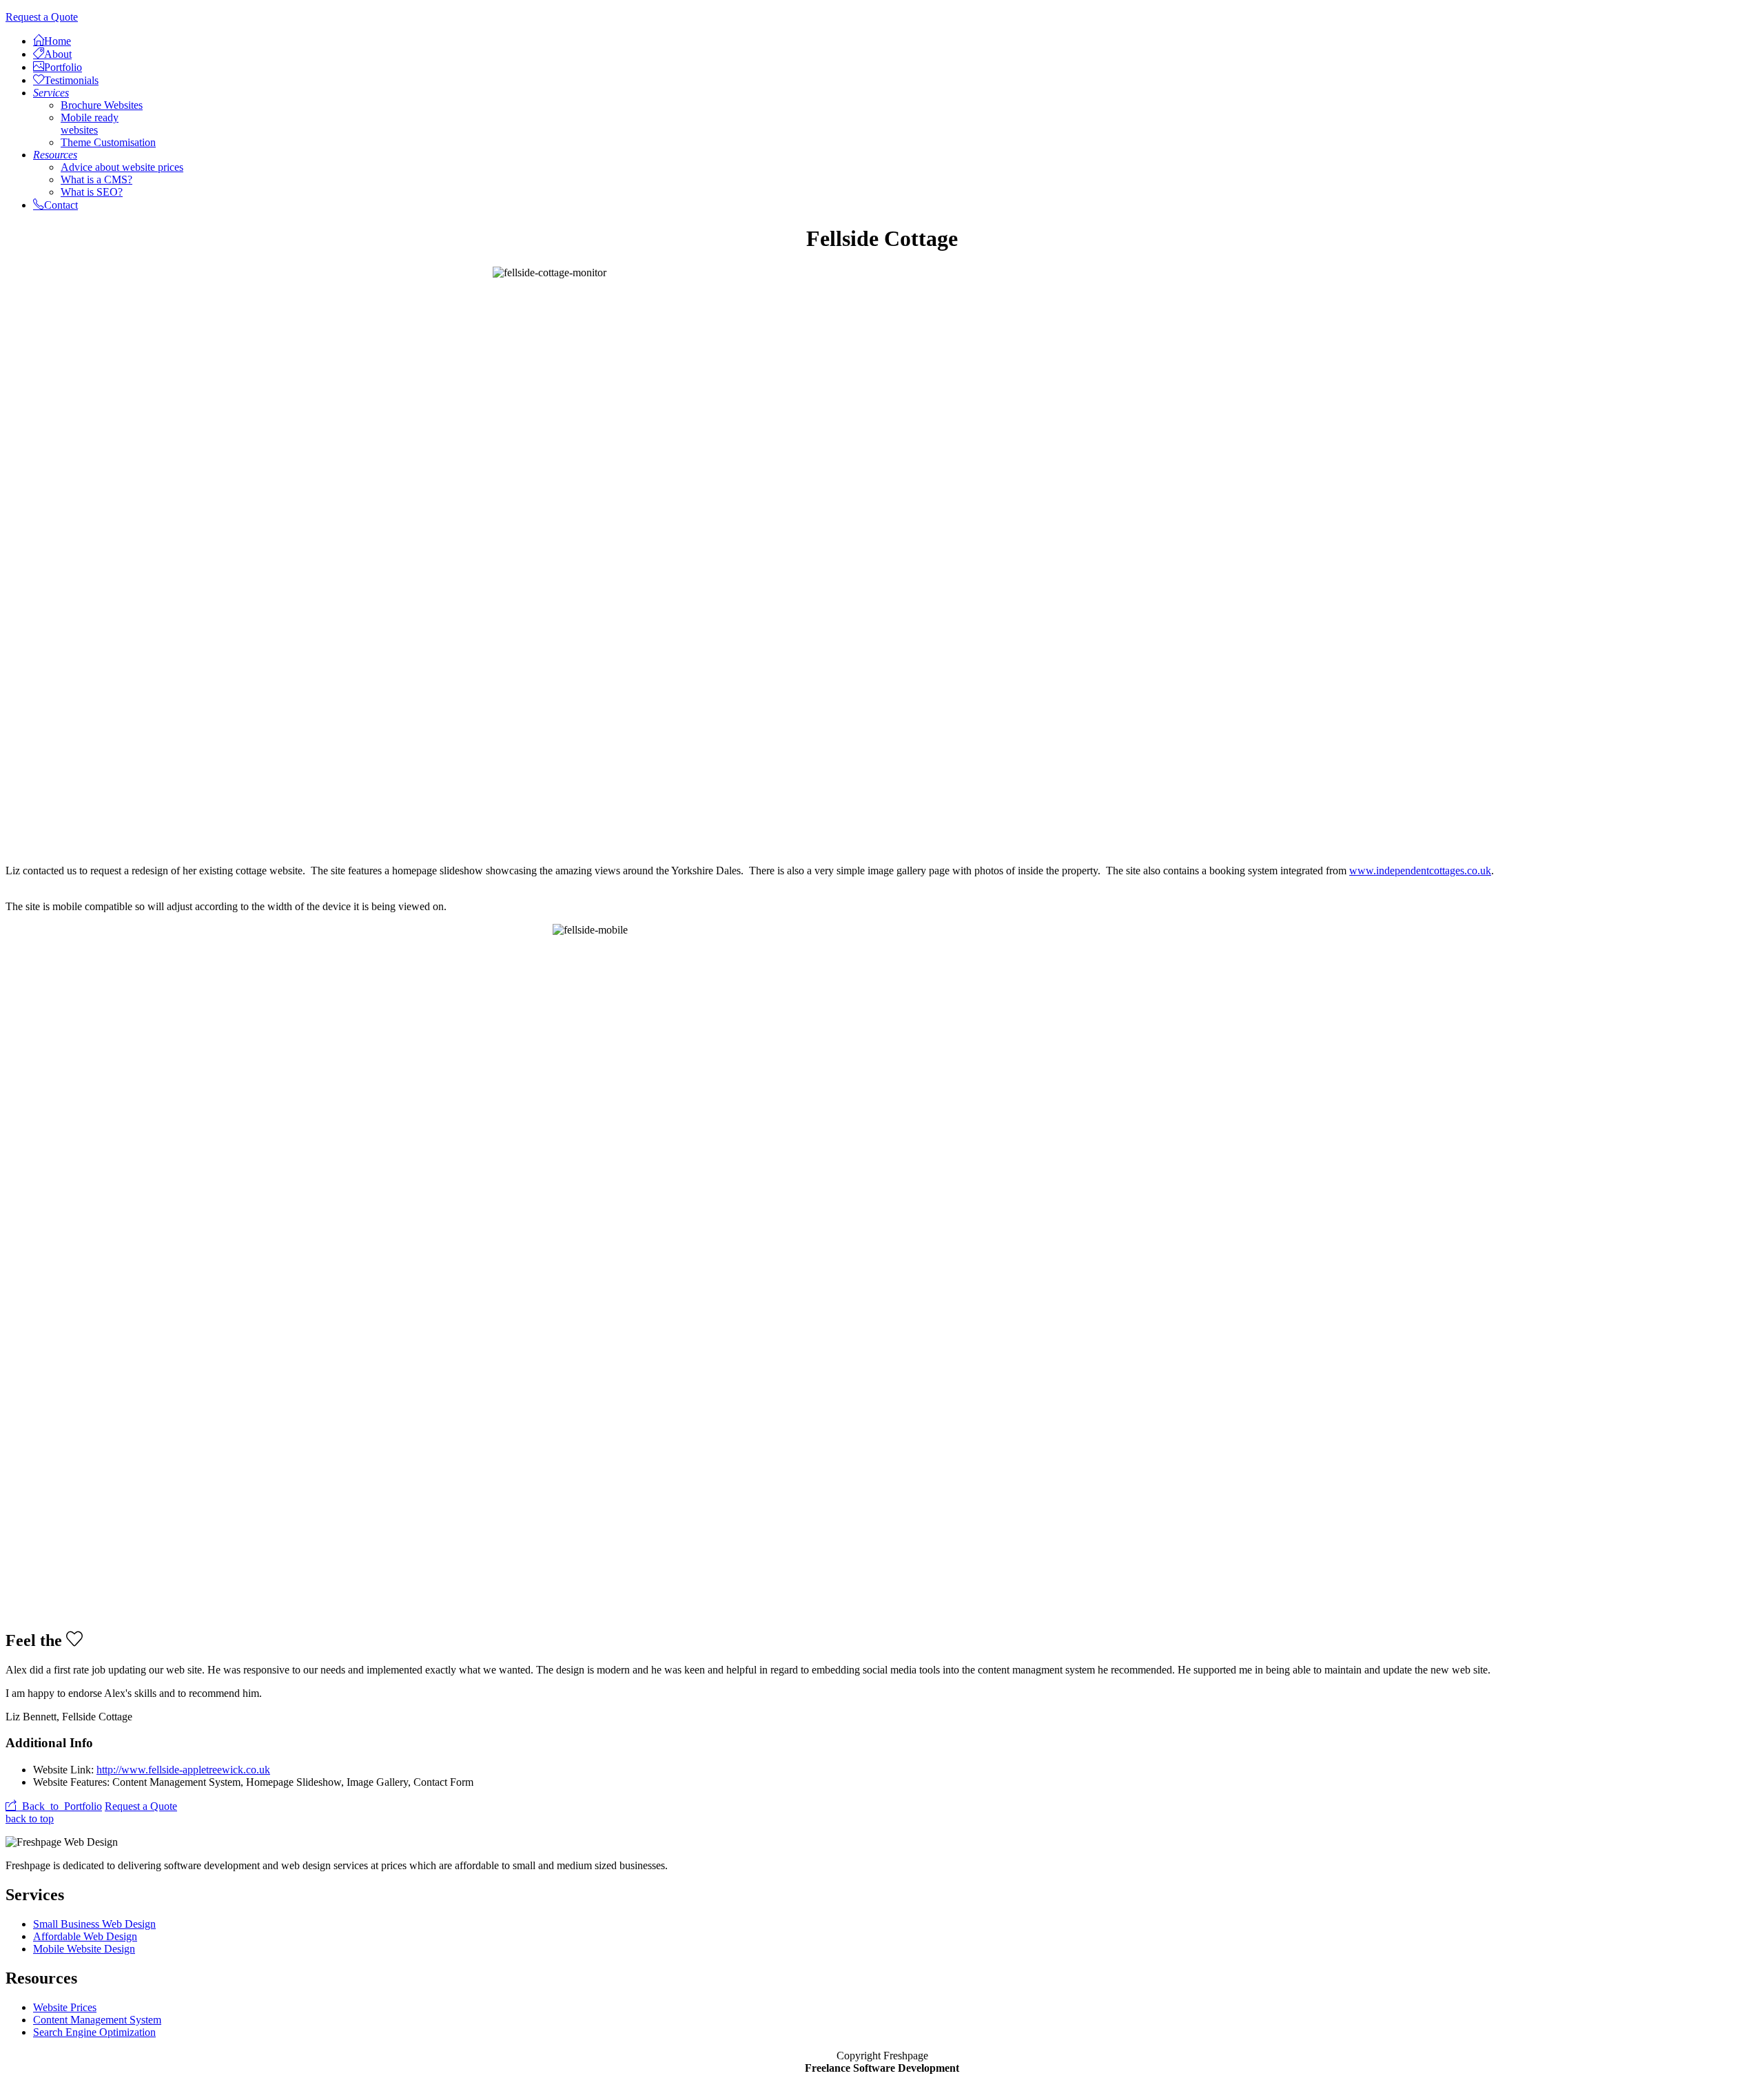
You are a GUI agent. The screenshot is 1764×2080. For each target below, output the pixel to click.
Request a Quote (42, 17)
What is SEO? (92, 192)
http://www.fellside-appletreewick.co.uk (183, 1770)
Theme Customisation (108, 142)
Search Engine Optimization (94, 2032)
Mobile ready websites (90, 124)
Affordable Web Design (85, 1936)
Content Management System (97, 2020)
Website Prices (65, 2007)
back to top (30, 1819)
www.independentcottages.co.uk (1420, 871)
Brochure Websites (102, 105)
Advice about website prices (122, 167)
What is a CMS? (96, 179)
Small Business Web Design (94, 1924)
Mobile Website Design (84, 1949)
